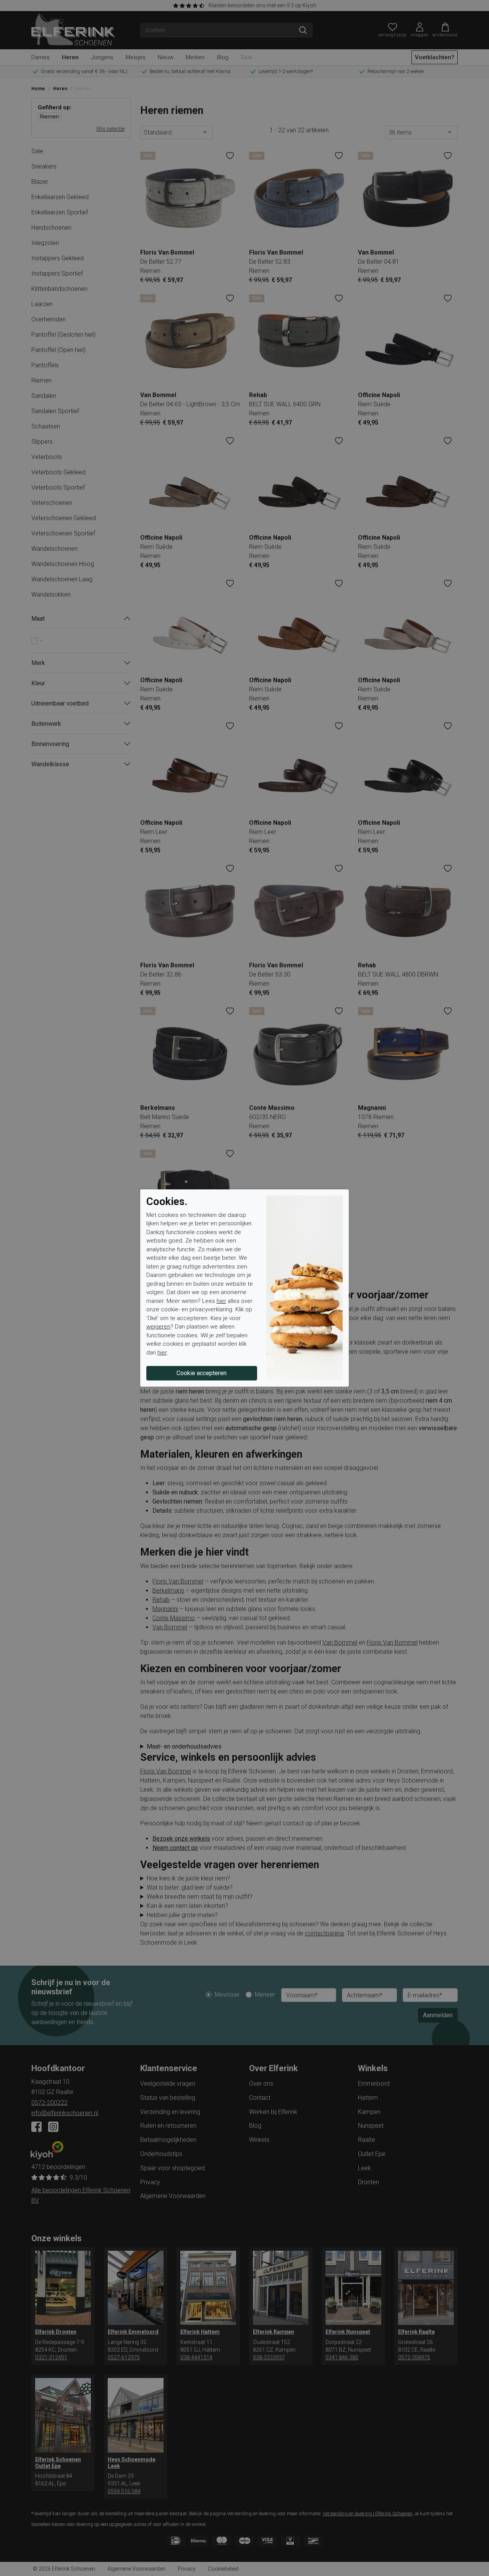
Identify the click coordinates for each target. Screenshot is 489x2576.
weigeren (158, 1327)
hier (221, 1301)
